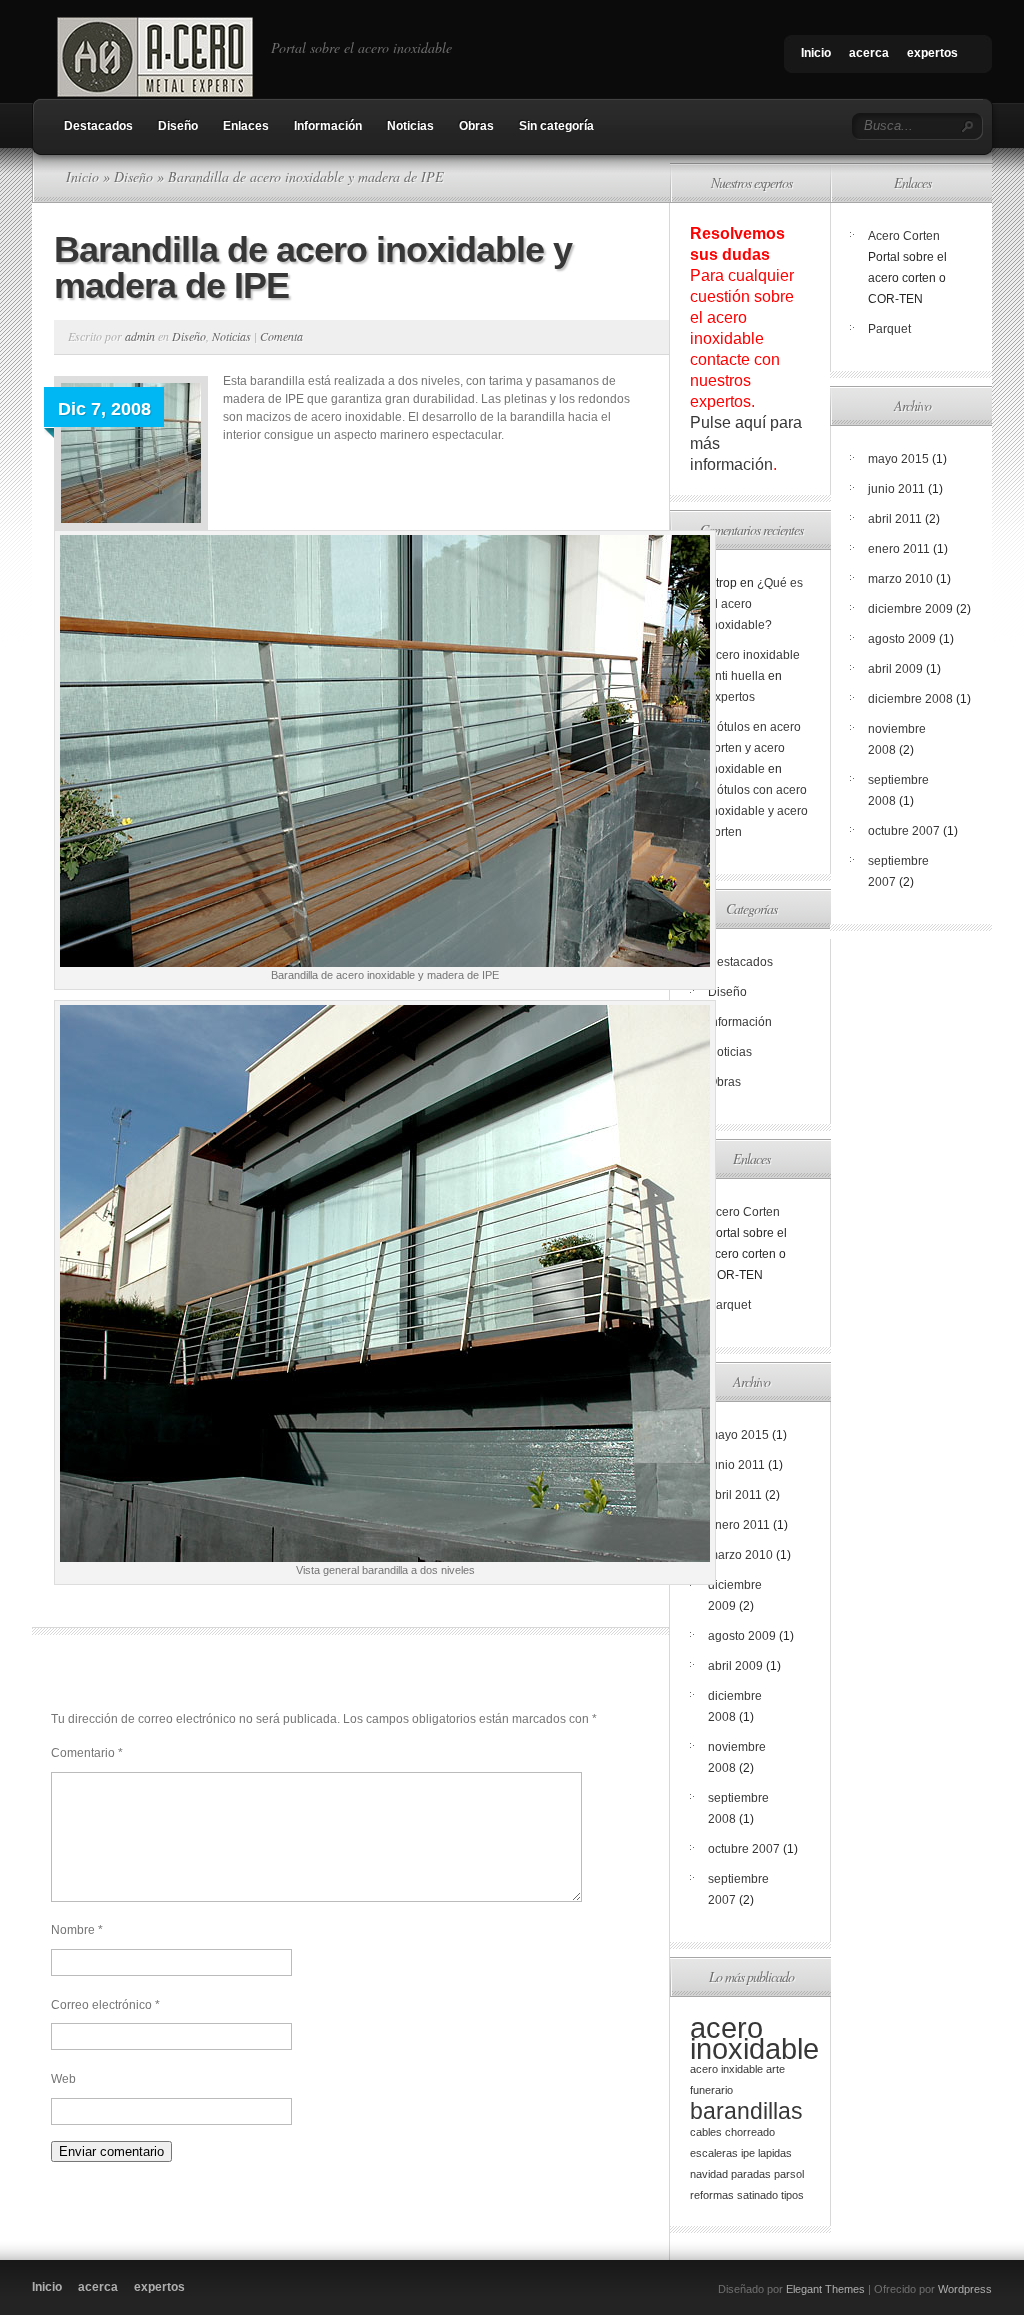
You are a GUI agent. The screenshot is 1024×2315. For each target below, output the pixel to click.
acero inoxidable (754, 2038)
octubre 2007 (744, 1849)
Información (328, 126)
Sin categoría (556, 126)
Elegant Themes (825, 2289)
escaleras (714, 2153)
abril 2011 (735, 1495)
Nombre (77, 1930)
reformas (712, 2195)
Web (63, 2079)
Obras (476, 126)
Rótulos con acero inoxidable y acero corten (758, 811)
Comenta (281, 336)
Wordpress (965, 2289)
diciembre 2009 (910, 609)
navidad (709, 2174)
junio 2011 (736, 1465)
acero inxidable (726, 2069)
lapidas (775, 2153)
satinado (757, 2195)
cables (706, 2132)
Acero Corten (744, 1212)
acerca (869, 53)
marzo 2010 (740, 1555)
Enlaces (246, 126)
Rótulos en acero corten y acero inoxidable (754, 748)
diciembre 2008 (910, 699)
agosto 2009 (742, 1636)
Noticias (410, 126)
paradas (751, 2174)
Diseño (178, 126)
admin (140, 336)
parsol (789, 2174)
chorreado (750, 2132)
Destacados (98, 126)
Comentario (87, 1753)
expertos (932, 53)
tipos (792, 2195)
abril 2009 (735, 1666)
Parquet (729, 1305)
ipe (748, 2153)
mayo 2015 (738, 1435)
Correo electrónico (105, 2005)
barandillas (746, 2111)
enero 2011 (739, 1525)
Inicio (816, 53)
